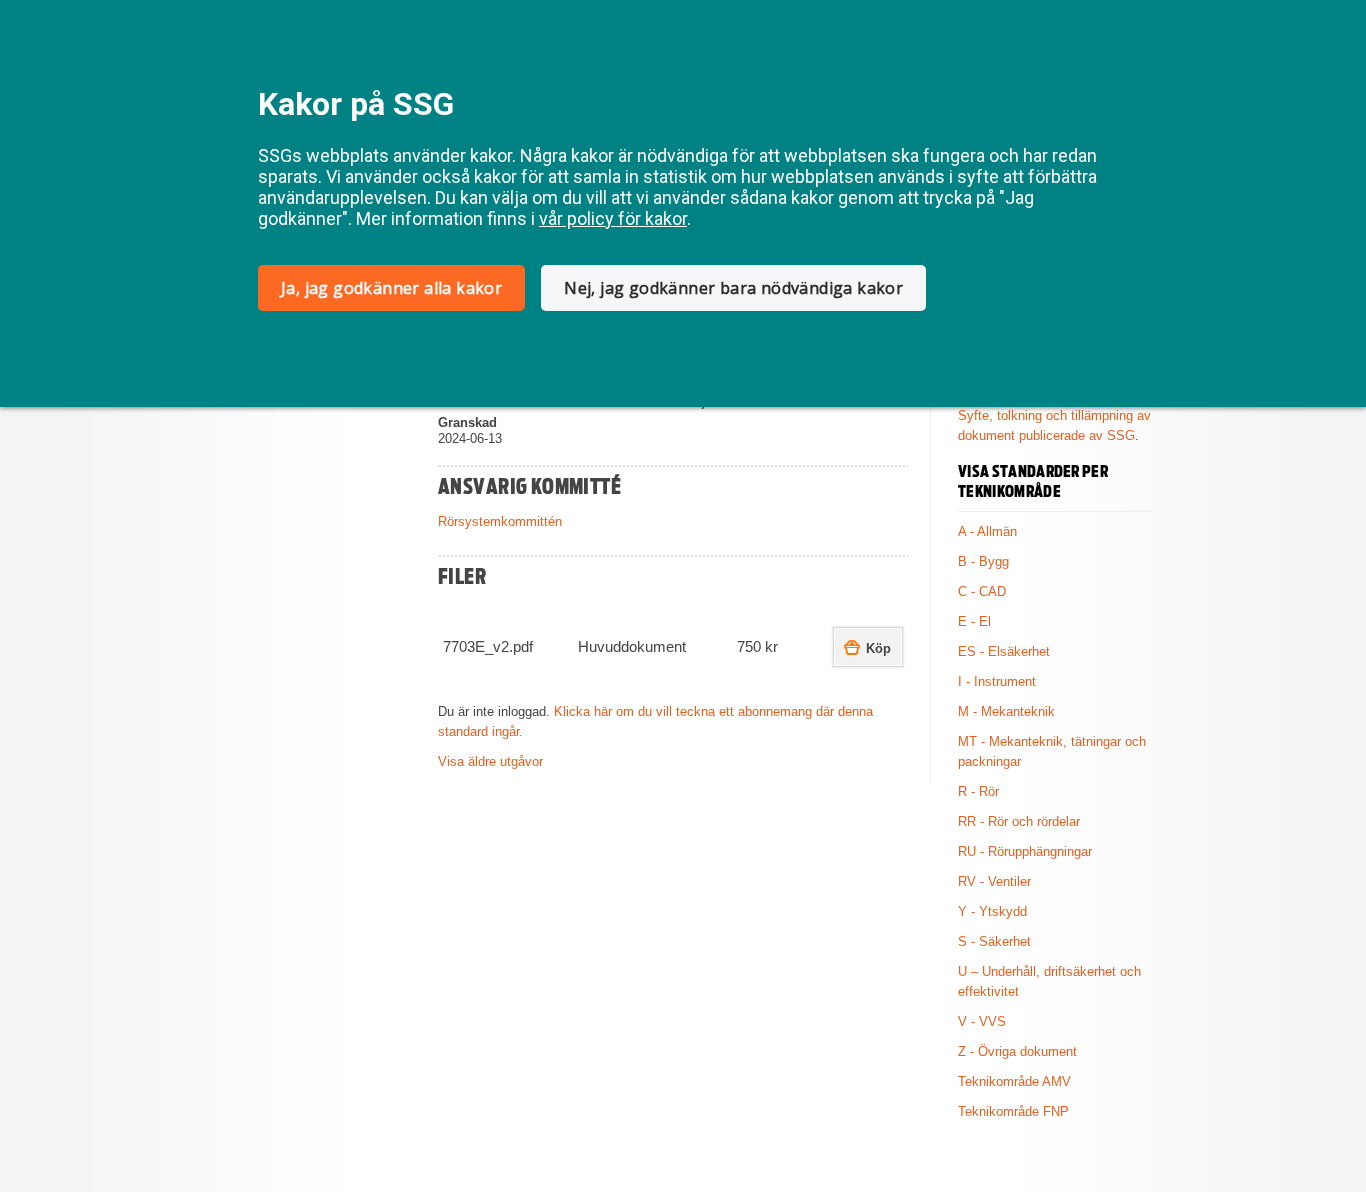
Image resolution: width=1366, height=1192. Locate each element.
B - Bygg (983, 561)
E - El (974, 621)
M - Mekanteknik (1006, 711)
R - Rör (978, 791)
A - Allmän (987, 531)
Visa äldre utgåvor (490, 761)
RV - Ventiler (994, 881)
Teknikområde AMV (1014, 1081)
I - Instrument (997, 681)
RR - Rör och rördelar (1019, 821)
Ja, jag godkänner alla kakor (391, 288)
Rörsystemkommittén (500, 521)
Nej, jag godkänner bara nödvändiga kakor (733, 288)
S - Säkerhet (994, 941)
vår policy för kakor (613, 218)
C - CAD (982, 591)
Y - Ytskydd (992, 911)
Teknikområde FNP (1013, 1111)
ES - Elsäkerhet (1004, 651)
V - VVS (982, 1021)
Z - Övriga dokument (1017, 1051)
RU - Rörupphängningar (1025, 851)
